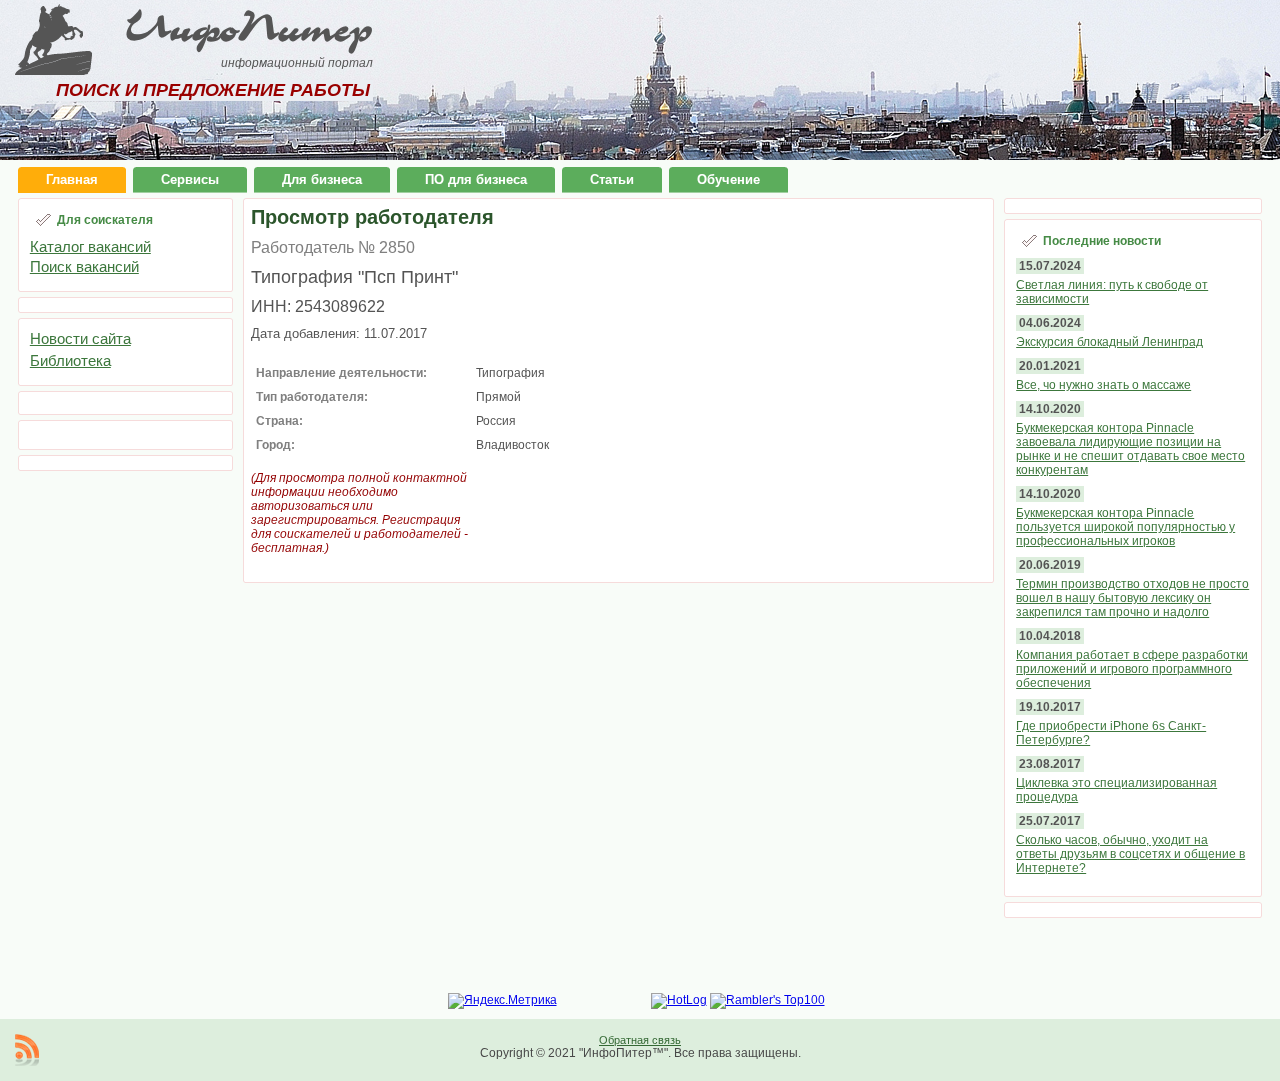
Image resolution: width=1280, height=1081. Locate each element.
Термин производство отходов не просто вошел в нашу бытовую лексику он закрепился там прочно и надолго (1132, 598)
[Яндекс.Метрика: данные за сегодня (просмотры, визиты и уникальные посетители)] (502, 1001)
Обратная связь (640, 1040)
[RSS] (27, 1050)
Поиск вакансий (84, 266)
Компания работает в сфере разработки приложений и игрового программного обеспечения (1132, 669)
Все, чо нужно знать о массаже (1103, 385)
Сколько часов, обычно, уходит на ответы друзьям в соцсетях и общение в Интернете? (1130, 854)
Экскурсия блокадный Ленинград (1109, 342)
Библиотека (70, 360)
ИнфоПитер (249, 28)
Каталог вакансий (90, 246)
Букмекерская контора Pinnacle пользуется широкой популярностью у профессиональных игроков (1125, 527)
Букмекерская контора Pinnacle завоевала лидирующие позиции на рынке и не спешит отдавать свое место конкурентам (1130, 449)
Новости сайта (80, 338)
